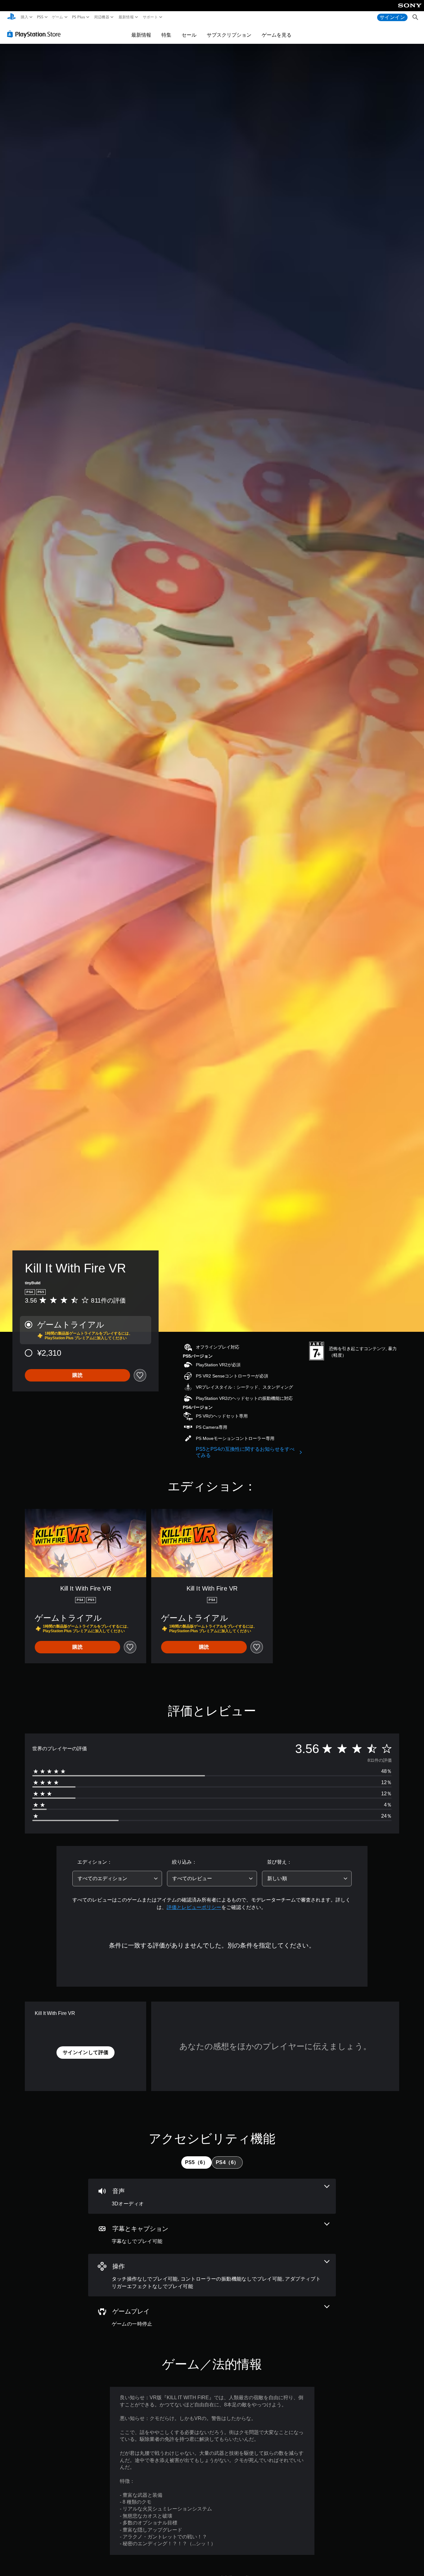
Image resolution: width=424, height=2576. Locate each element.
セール (189, 35)
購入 (25, 17)
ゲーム (58, 17)
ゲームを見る (277, 35)
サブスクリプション (229, 35)
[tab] (196, 2163)
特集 (166, 35)
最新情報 (126, 17)
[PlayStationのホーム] (11, 17)
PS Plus (79, 17)
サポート (150, 17)
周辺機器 (102, 17)
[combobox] (117, 1879)
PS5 (40, 17)
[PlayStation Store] (36, 34)
